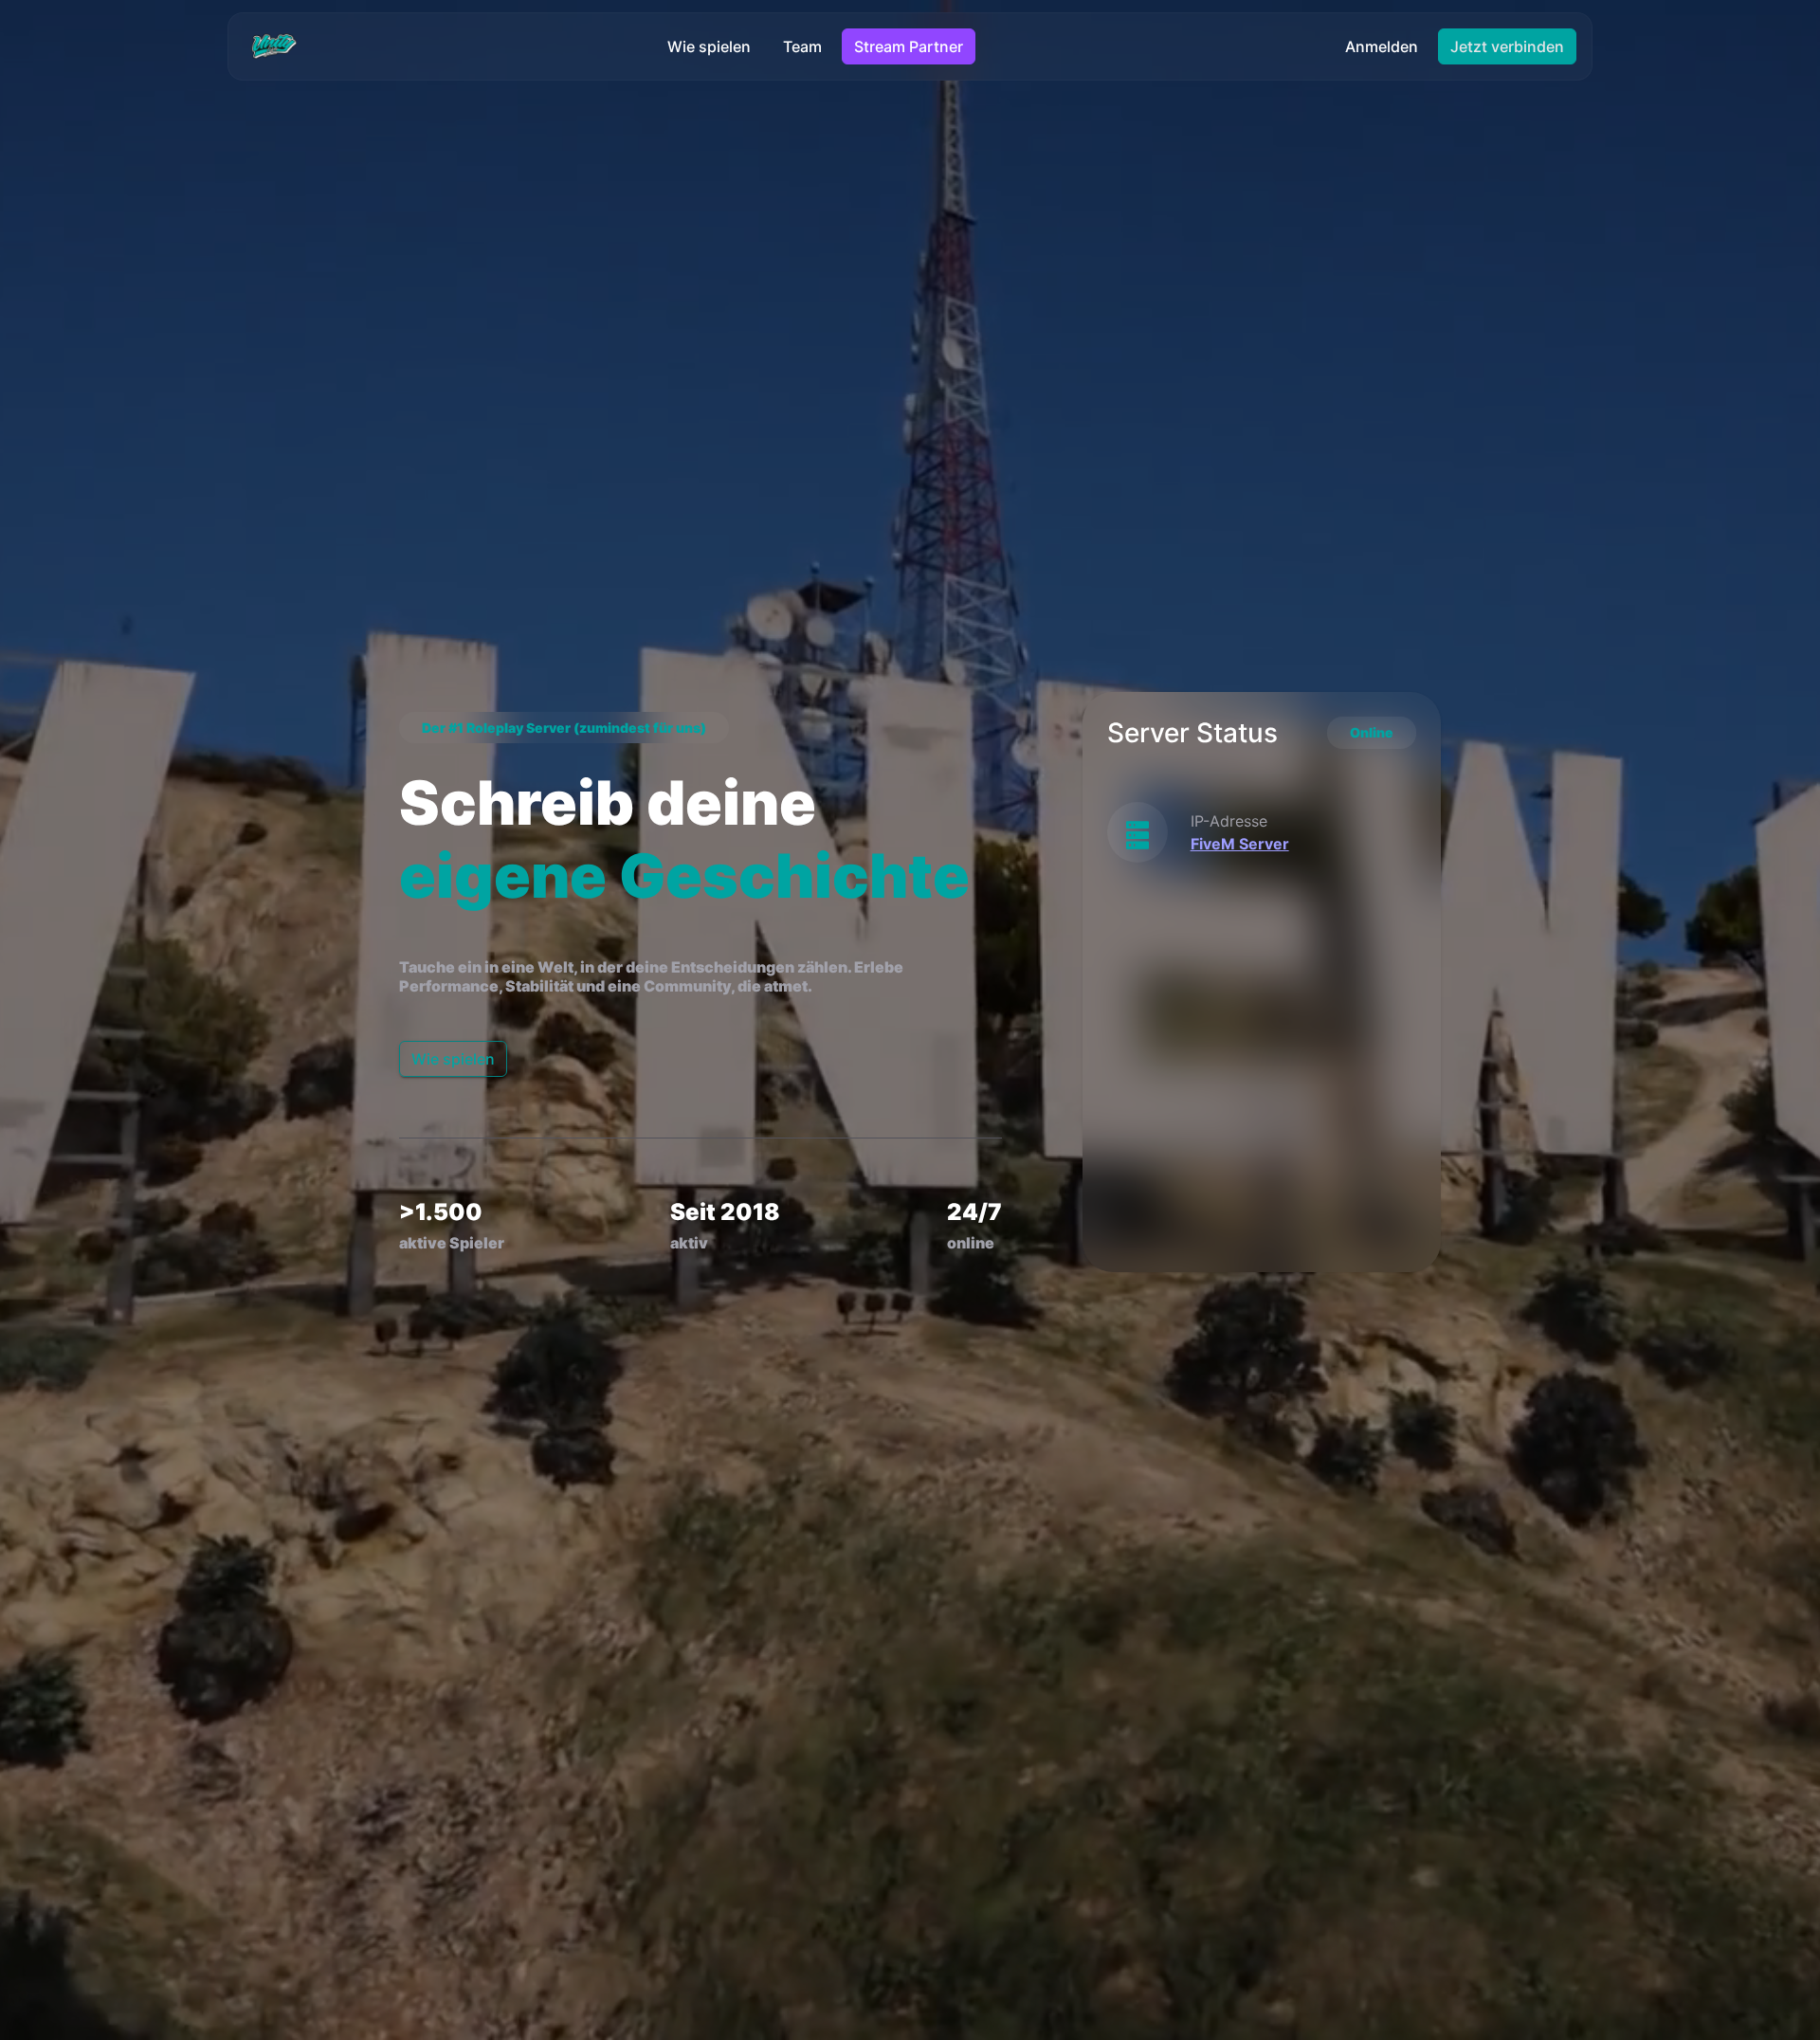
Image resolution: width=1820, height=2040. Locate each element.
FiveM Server (1240, 844)
